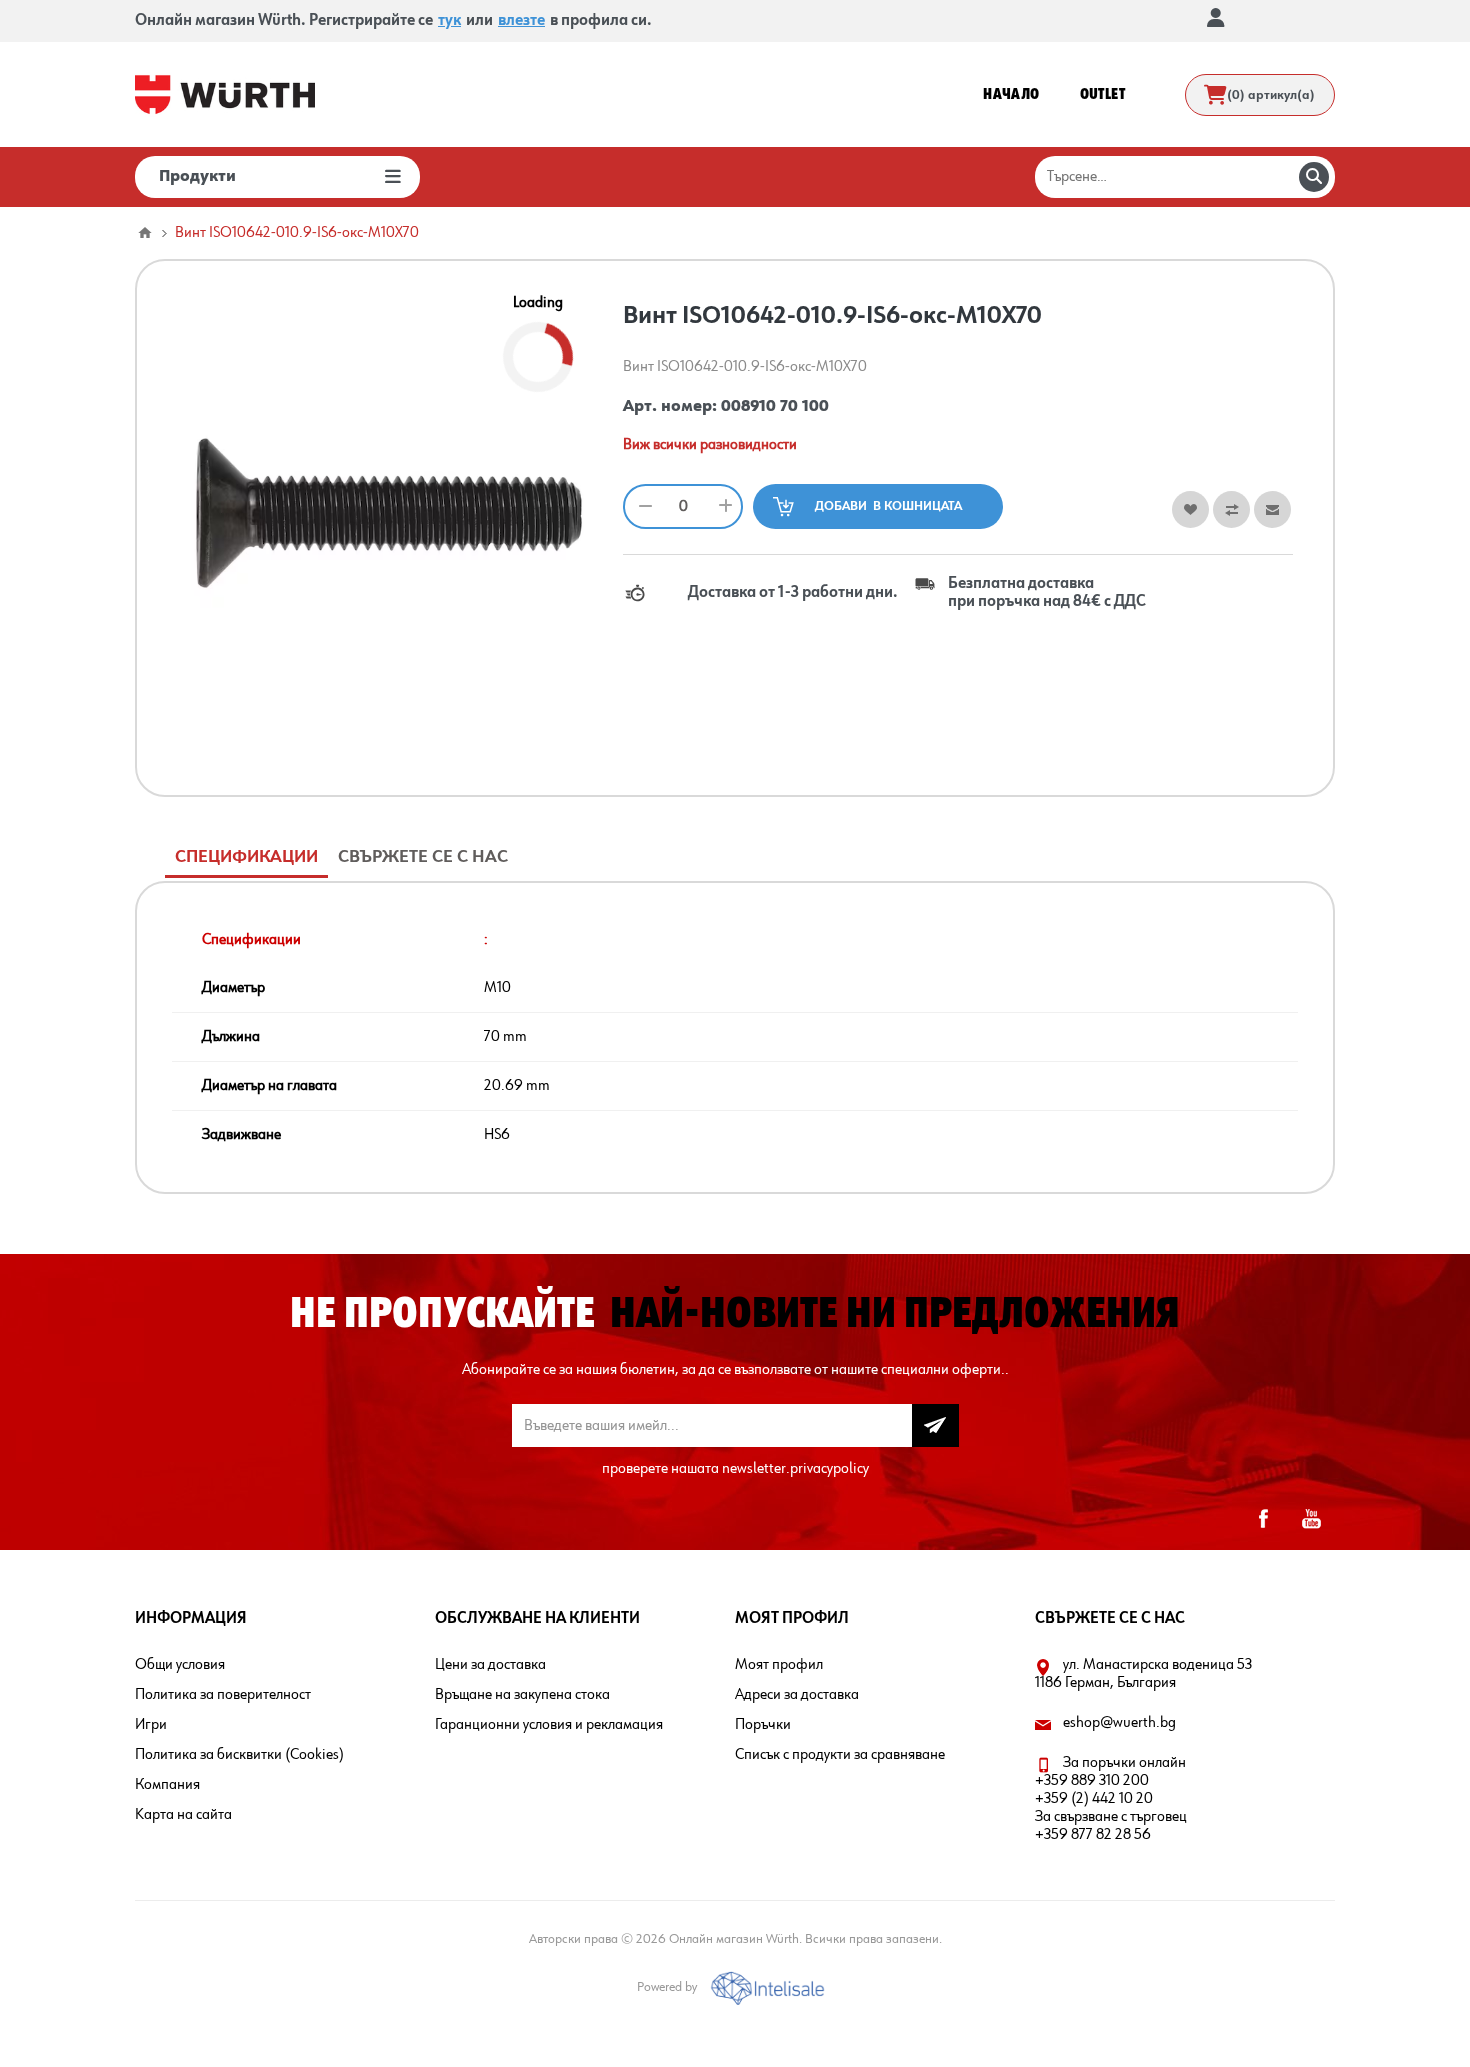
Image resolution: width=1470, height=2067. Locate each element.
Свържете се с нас (423, 857)
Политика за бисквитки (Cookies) (239, 1755)
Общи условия (180, 1665)
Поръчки (763, 1725)
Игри (151, 1725)
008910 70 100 (775, 407)
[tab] (246, 857)
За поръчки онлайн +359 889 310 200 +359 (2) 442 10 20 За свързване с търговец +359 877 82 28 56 (1111, 1799)
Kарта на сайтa (183, 1815)
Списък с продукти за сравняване (840, 1755)
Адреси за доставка (797, 1695)
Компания (167, 1785)
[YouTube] (1311, 1519)
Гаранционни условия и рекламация (549, 1725)
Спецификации (246, 857)
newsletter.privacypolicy (795, 1469)
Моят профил (779, 1665)
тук (449, 21)
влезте (521, 21)
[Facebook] (1263, 1519)
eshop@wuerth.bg (1119, 1723)
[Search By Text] (1314, 177)
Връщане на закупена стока (522, 1695)
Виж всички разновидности (710, 445)
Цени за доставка (490, 1665)
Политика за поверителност (223, 1695)
